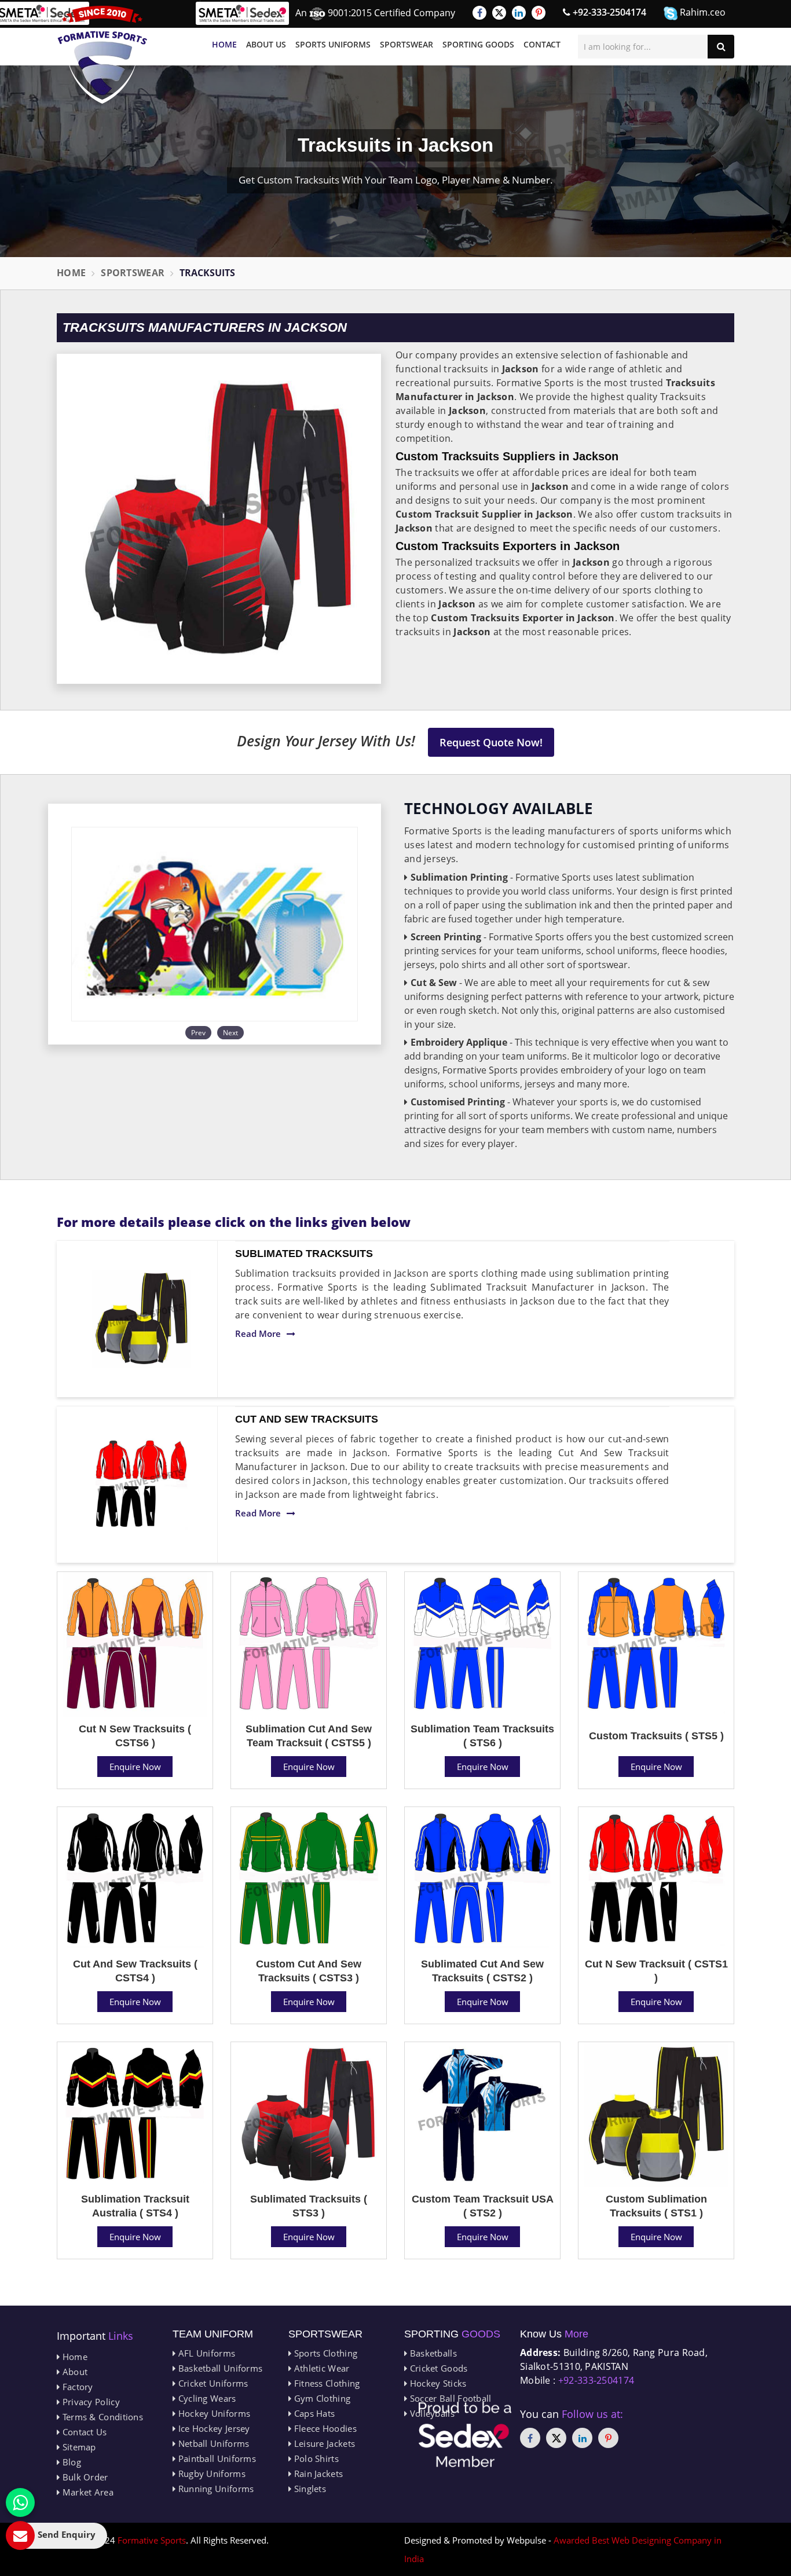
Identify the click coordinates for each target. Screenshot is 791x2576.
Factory (76, 2387)
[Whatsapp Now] (20, 2502)
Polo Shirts (315, 2458)
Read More (258, 1333)
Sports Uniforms (333, 44)
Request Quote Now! (491, 742)
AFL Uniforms (205, 2353)
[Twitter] (499, 13)
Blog (70, 2462)
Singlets (309, 2489)
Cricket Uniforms (212, 2383)
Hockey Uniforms (213, 2413)
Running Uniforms (215, 2489)
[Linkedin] (519, 13)
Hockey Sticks (437, 2383)
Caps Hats (313, 2413)
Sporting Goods (478, 44)
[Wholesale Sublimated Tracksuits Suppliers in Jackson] (141, 1319)
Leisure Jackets (323, 2443)
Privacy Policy (90, 2402)
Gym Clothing (321, 2398)
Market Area (87, 2492)
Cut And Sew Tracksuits (307, 1419)
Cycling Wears (206, 2398)
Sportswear (407, 44)
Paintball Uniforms (216, 2458)
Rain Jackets (317, 2474)
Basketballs (432, 2353)
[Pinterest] (539, 13)
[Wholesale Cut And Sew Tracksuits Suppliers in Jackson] (141, 1485)
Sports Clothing (324, 2353)
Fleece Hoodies (324, 2428)
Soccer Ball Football (449, 2398)
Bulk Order (84, 2477)
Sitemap (78, 2447)
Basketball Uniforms (219, 2368)
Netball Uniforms (212, 2443)
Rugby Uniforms (210, 2474)
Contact (542, 44)
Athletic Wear (320, 2368)
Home (224, 44)
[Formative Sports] (102, 55)
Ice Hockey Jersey (213, 2428)
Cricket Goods (437, 2368)
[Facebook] (479, 13)
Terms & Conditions (101, 2417)
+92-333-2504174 (608, 12)
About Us (266, 44)
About (74, 2372)
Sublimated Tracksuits (304, 1254)
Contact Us (83, 2432)
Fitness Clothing (325, 2383)
